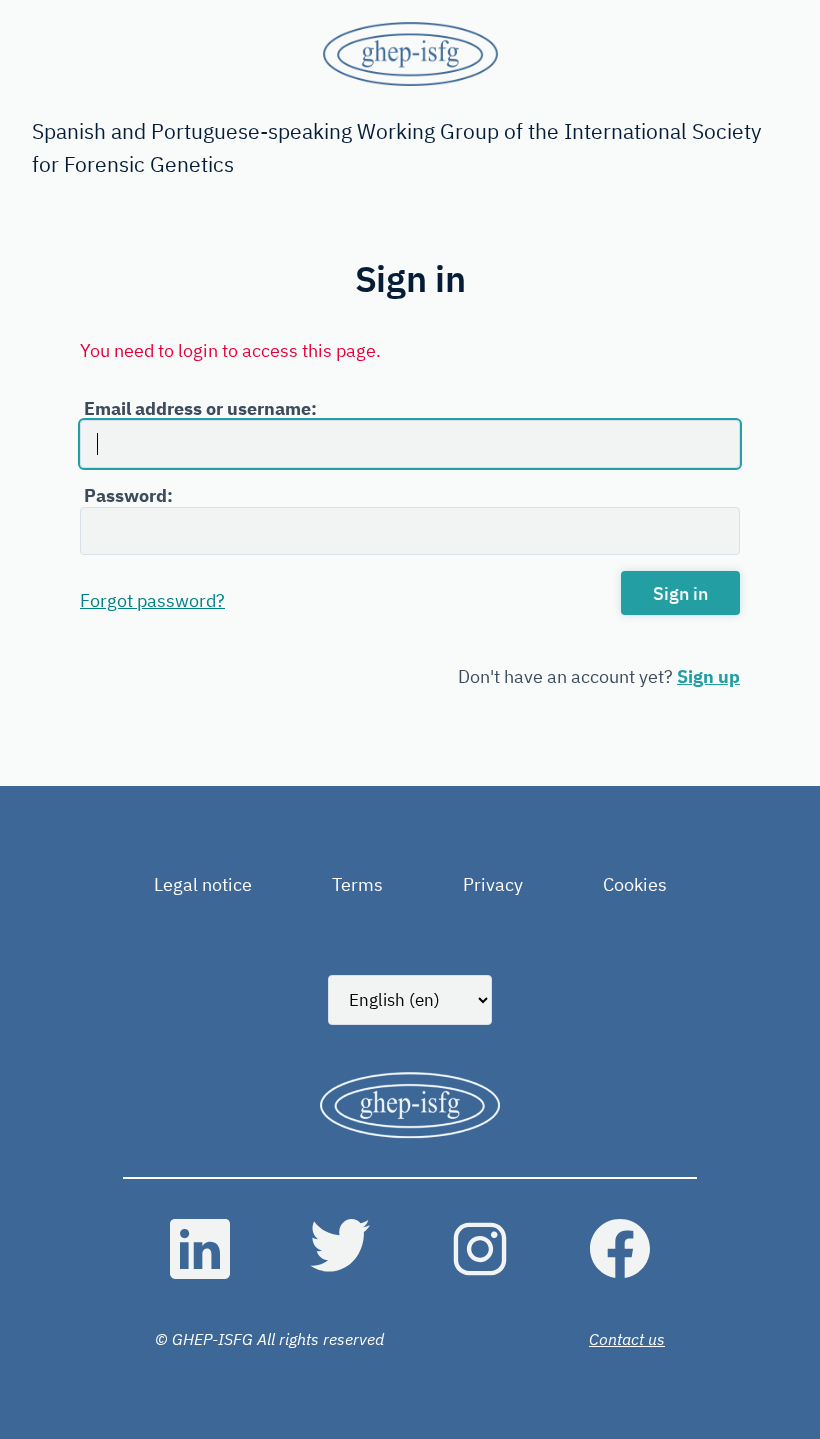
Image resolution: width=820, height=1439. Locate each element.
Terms (357, 884)
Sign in (680, 593)
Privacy (493, 884)
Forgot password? (152, 600)
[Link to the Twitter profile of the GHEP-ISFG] (340, 1249)
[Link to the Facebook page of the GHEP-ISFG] (620, 1249)
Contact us (627, 1339)
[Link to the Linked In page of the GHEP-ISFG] (200, 1249)
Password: (128, 495)
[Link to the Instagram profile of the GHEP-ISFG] (480, 1249)
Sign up (708, 676)
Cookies (635, 884)
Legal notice (203, 884)
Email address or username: (200, 408)
